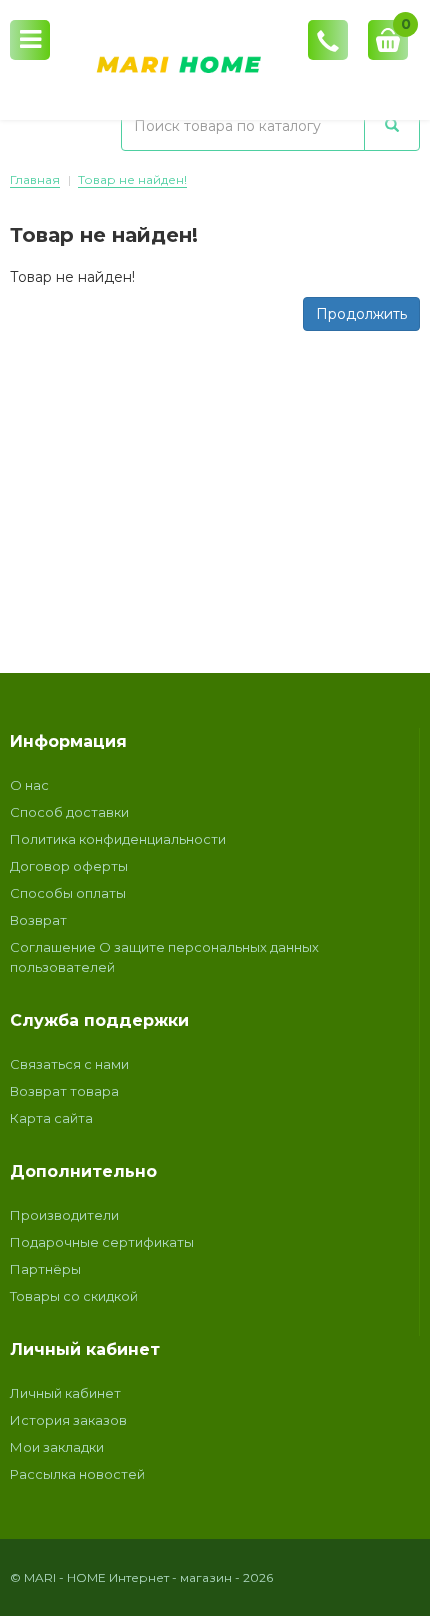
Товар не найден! (132, 179)
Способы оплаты (68, 893)
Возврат (38, 920)
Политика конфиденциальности (118, 839)
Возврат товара (64, 1091)
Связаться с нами (69, 1064)
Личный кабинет (65, 1393)
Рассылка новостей (77, 1474)
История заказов (68, 1420)
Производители (64, 1215)
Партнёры (45, 1269)
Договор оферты (69, 866)
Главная (35, 179)
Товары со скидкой (74, 1296)
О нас (29, 785)
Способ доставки (69, 812)
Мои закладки (57, 1447)
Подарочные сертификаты (102, 1242)
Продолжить (361, 314)
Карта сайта (51, 1118)
